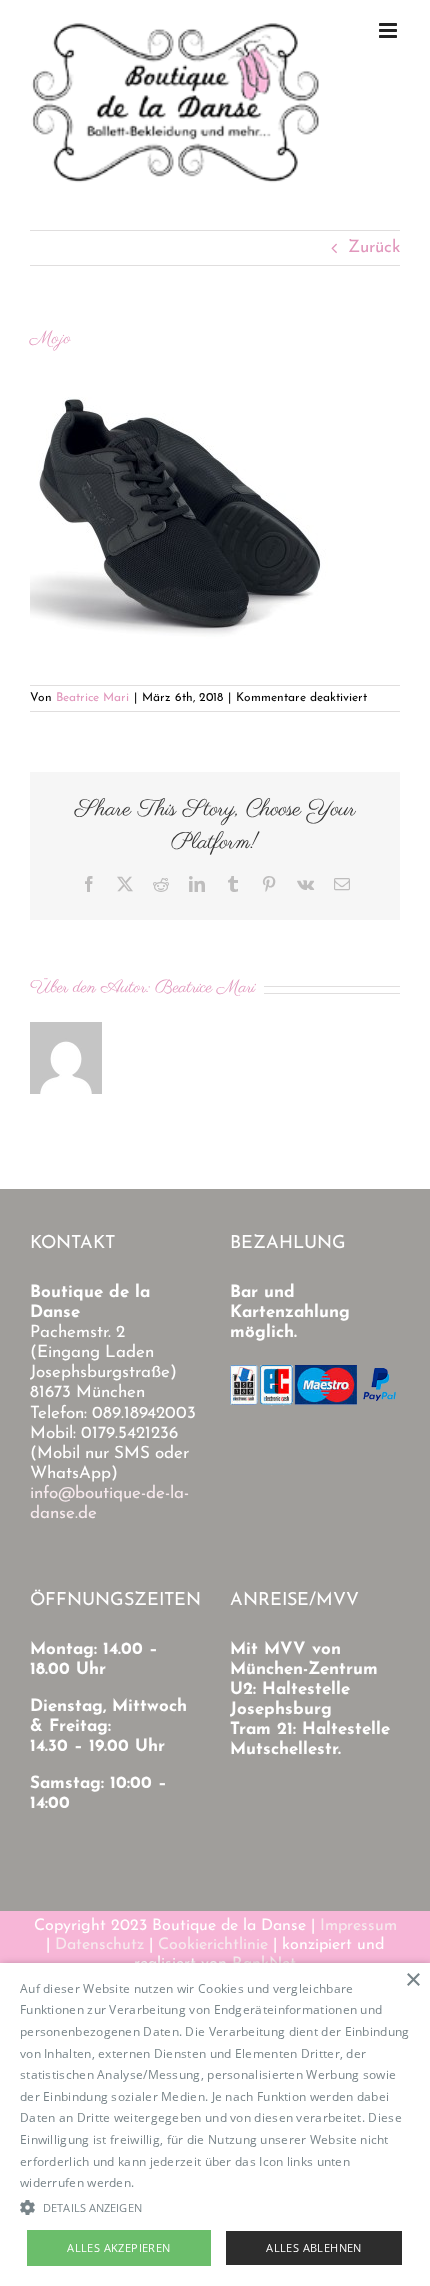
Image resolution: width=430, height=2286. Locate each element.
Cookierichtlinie (213, 1945)
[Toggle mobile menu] (389, 30)
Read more (170, 2182)
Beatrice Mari (92, 698)
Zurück (374, 247)
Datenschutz (99, 1945)
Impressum (358, 1926)
